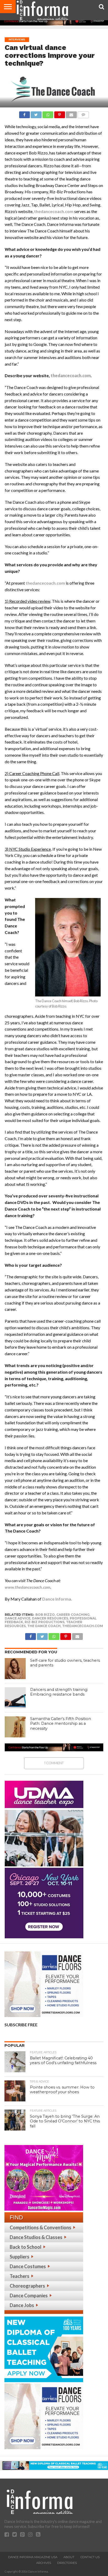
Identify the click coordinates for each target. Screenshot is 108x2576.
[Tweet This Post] (36, 113)
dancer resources (50, 1618)
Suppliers (20, 2257)
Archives (44, 2563)
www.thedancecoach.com (28, 1587)
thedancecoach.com (54, 211)
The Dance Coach (44, 1626)
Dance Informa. (57, 1599)
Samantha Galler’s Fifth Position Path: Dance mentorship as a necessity (61, 1724)
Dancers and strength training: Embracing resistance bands (59, 1692)
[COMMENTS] (83, 113)
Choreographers (27, 2286)
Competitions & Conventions (40, 2227)
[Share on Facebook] (25, 113)
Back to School (26, 2247)
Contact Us (90, 2557)
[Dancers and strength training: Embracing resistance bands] (15, 1698)
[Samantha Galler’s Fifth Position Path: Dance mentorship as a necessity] (15, 1727)
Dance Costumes (28, 2266)
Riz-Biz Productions (45, 1622)
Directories (67, 2563)
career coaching (73, 1615)
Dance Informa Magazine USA (33, 2557)
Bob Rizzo (45, 1615)
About (69, 2557)
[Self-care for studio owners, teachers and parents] (15, 1669)
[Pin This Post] (60, 113)
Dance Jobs (22, 2305)
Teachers (20, 2276)
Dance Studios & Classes (36, 2237)
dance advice (18, 1618)
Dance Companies (29, 2295)
